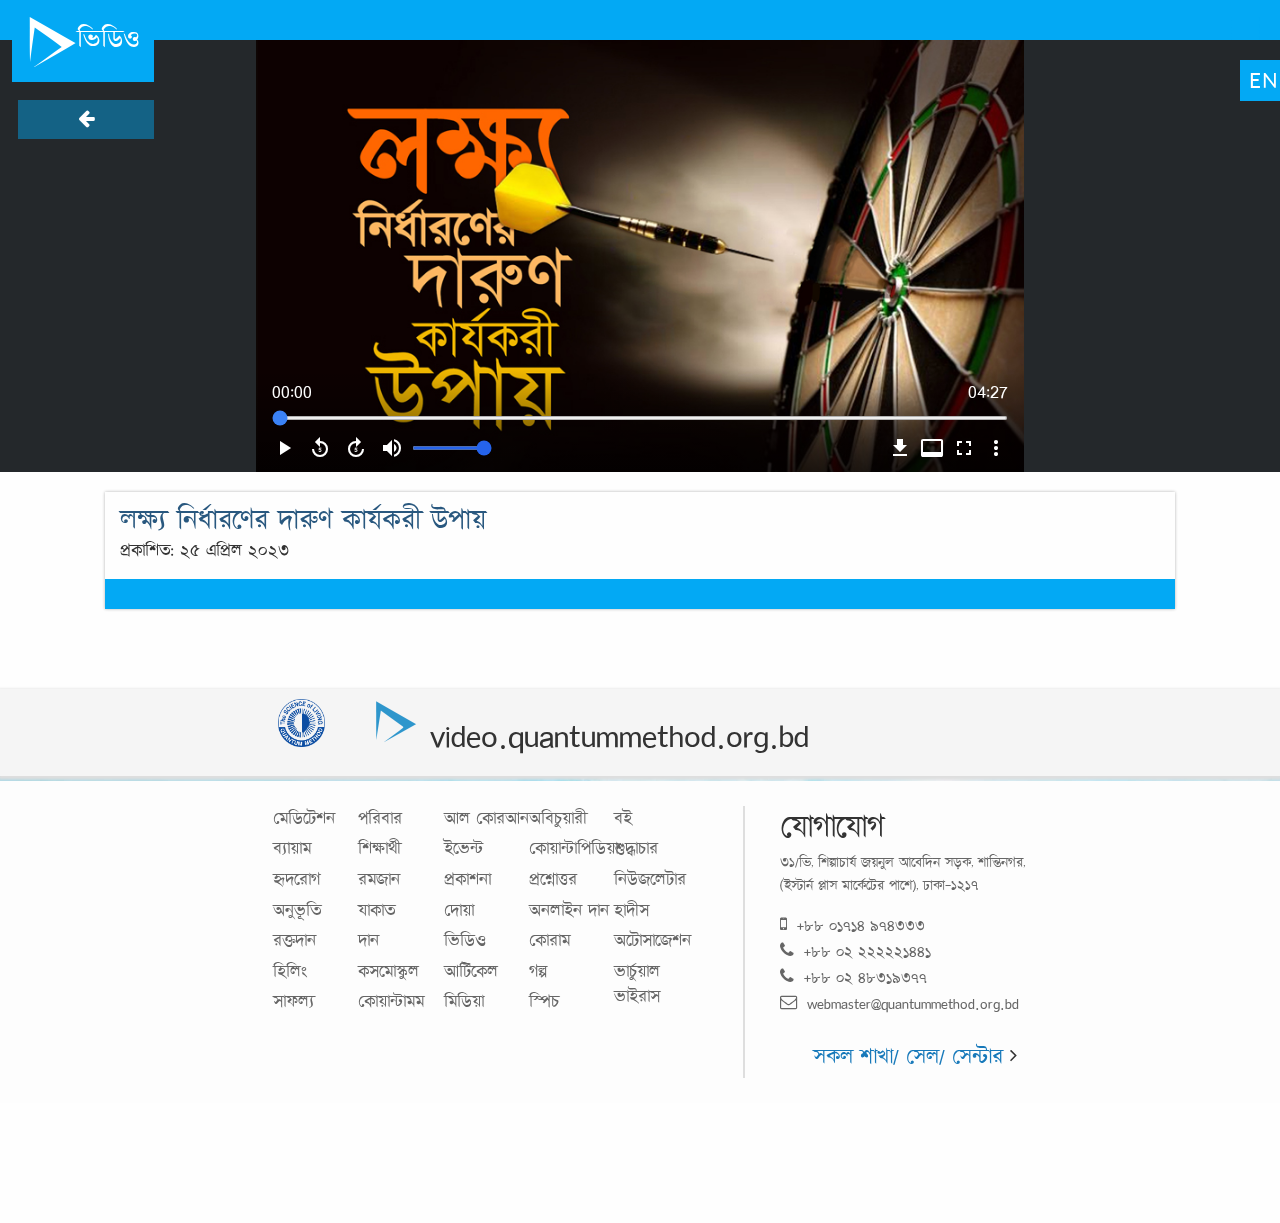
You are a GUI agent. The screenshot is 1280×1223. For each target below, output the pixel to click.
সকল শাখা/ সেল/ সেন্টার (911, 1055)
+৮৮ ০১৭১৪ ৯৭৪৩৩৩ (861, 925)
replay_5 (320, 448)
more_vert (996, 448)
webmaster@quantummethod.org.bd (913, 1003)
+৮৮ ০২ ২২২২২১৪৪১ (867, 951)
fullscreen (964, 448)
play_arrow (284, 448)
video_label (932, 448)
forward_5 (356, 448)
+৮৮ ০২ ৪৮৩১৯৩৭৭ (865, 977)
